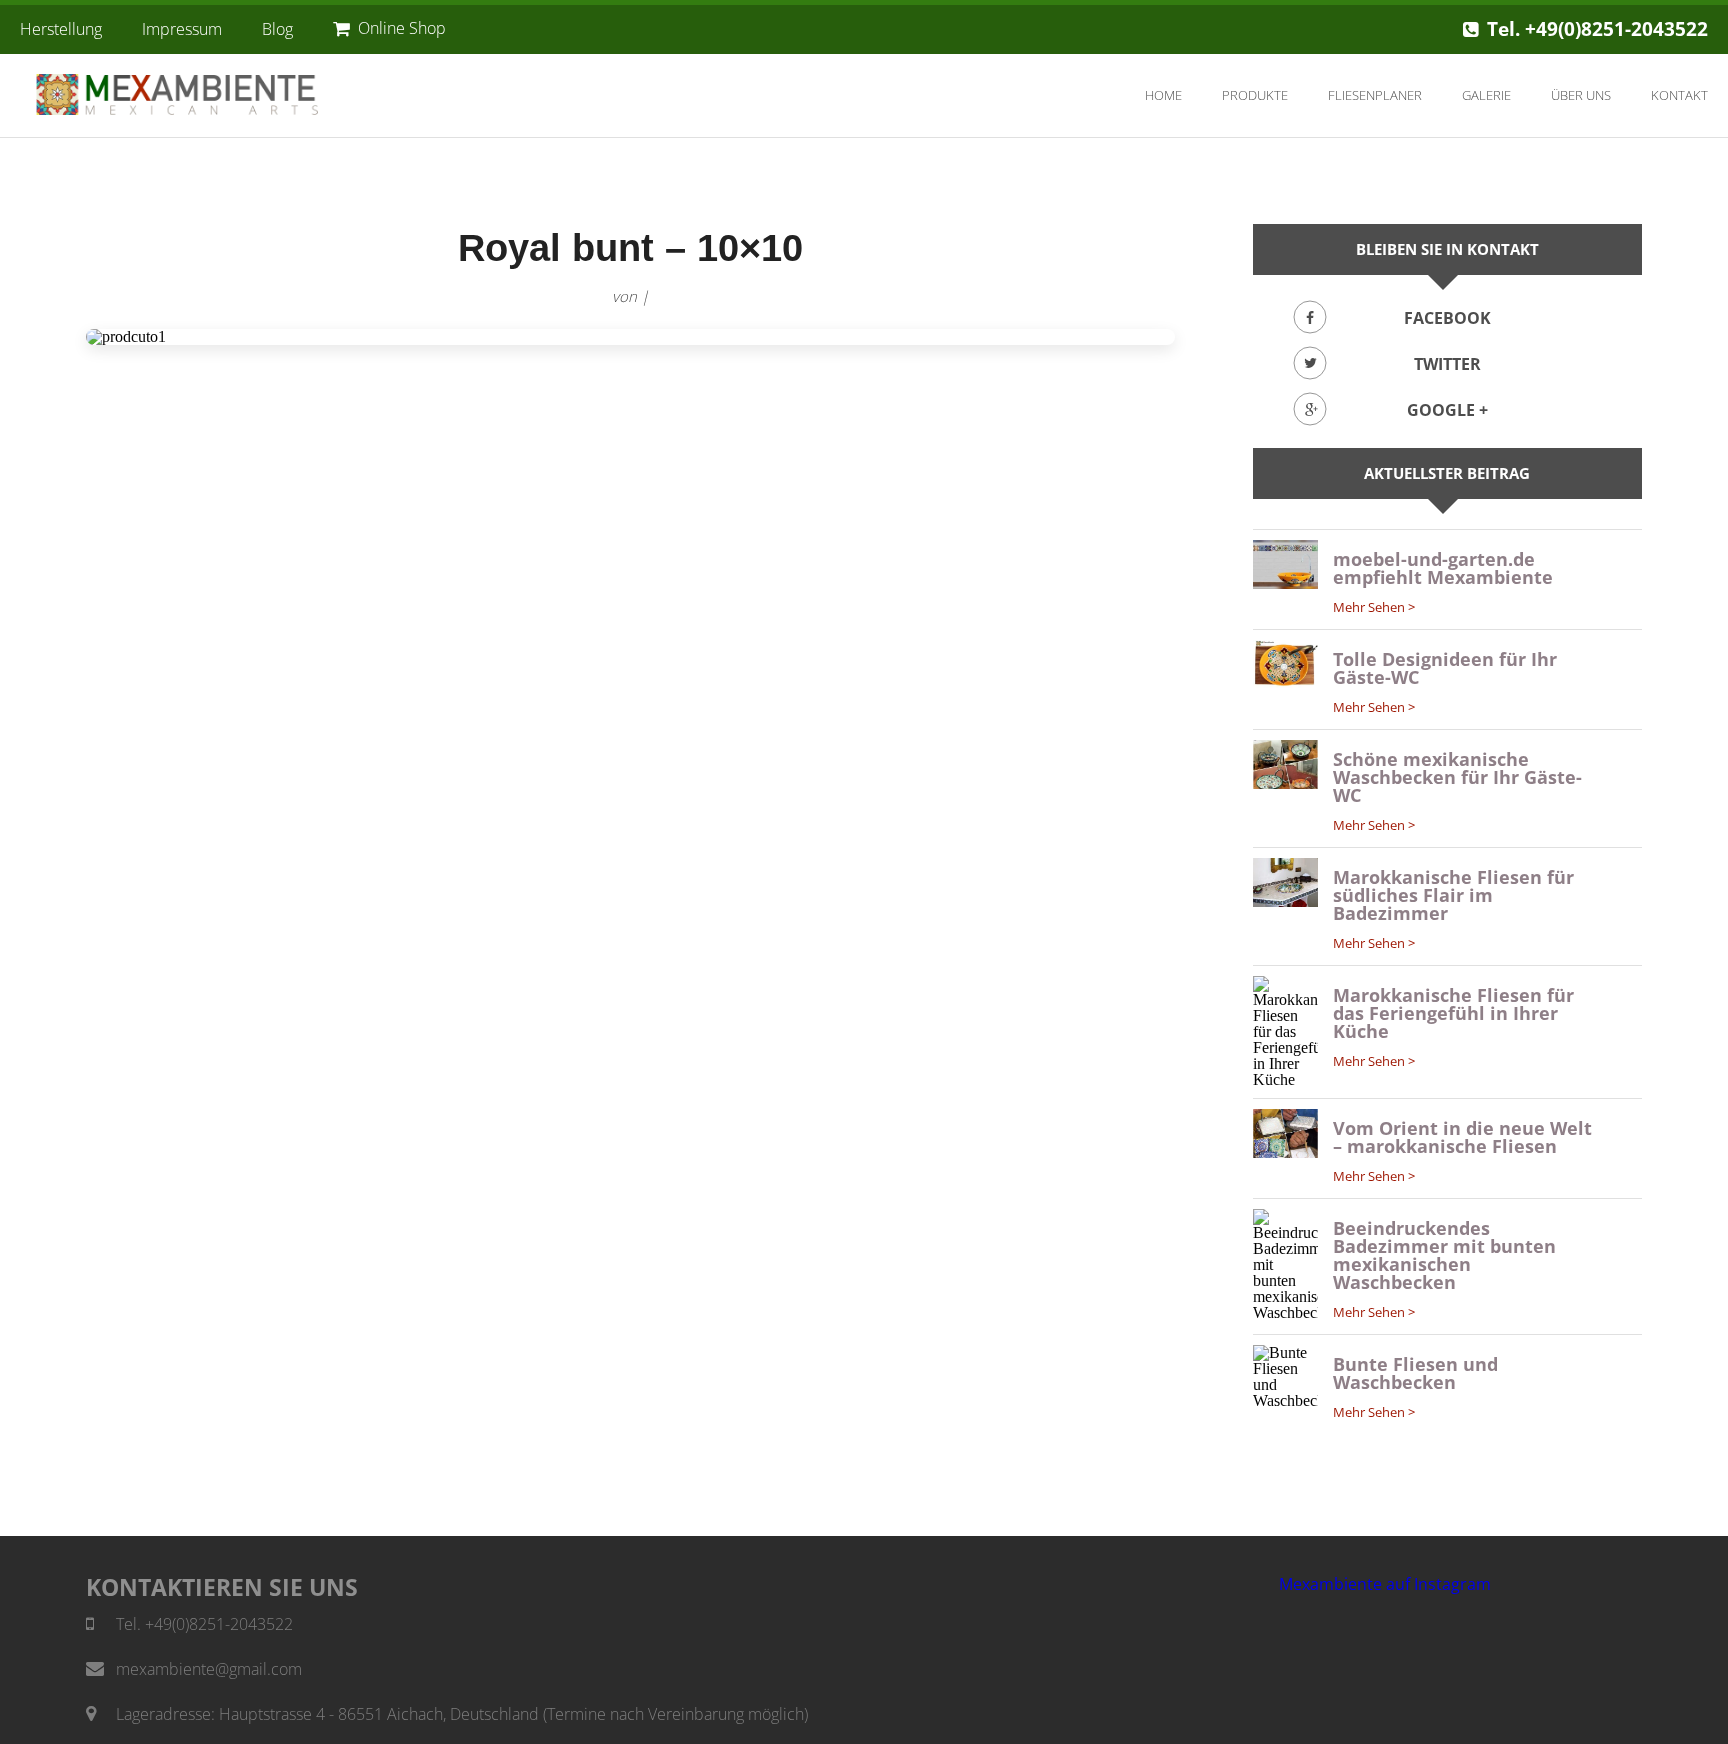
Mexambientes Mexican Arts (195, 95)
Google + (1447, 410)
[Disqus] (630, 635)
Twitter (1447, 364)
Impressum (182, 29)
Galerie (1486, 95)
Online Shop (402, 28)
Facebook (1447, 318)
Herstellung (61, 29)
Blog (277, 29)
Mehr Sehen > (1374, 607)
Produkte (1255, 95)
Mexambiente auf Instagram (1385, 1584)
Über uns (1581, 95)
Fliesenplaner (1375, 95)
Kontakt (1679, 95)
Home (1163, 95)
